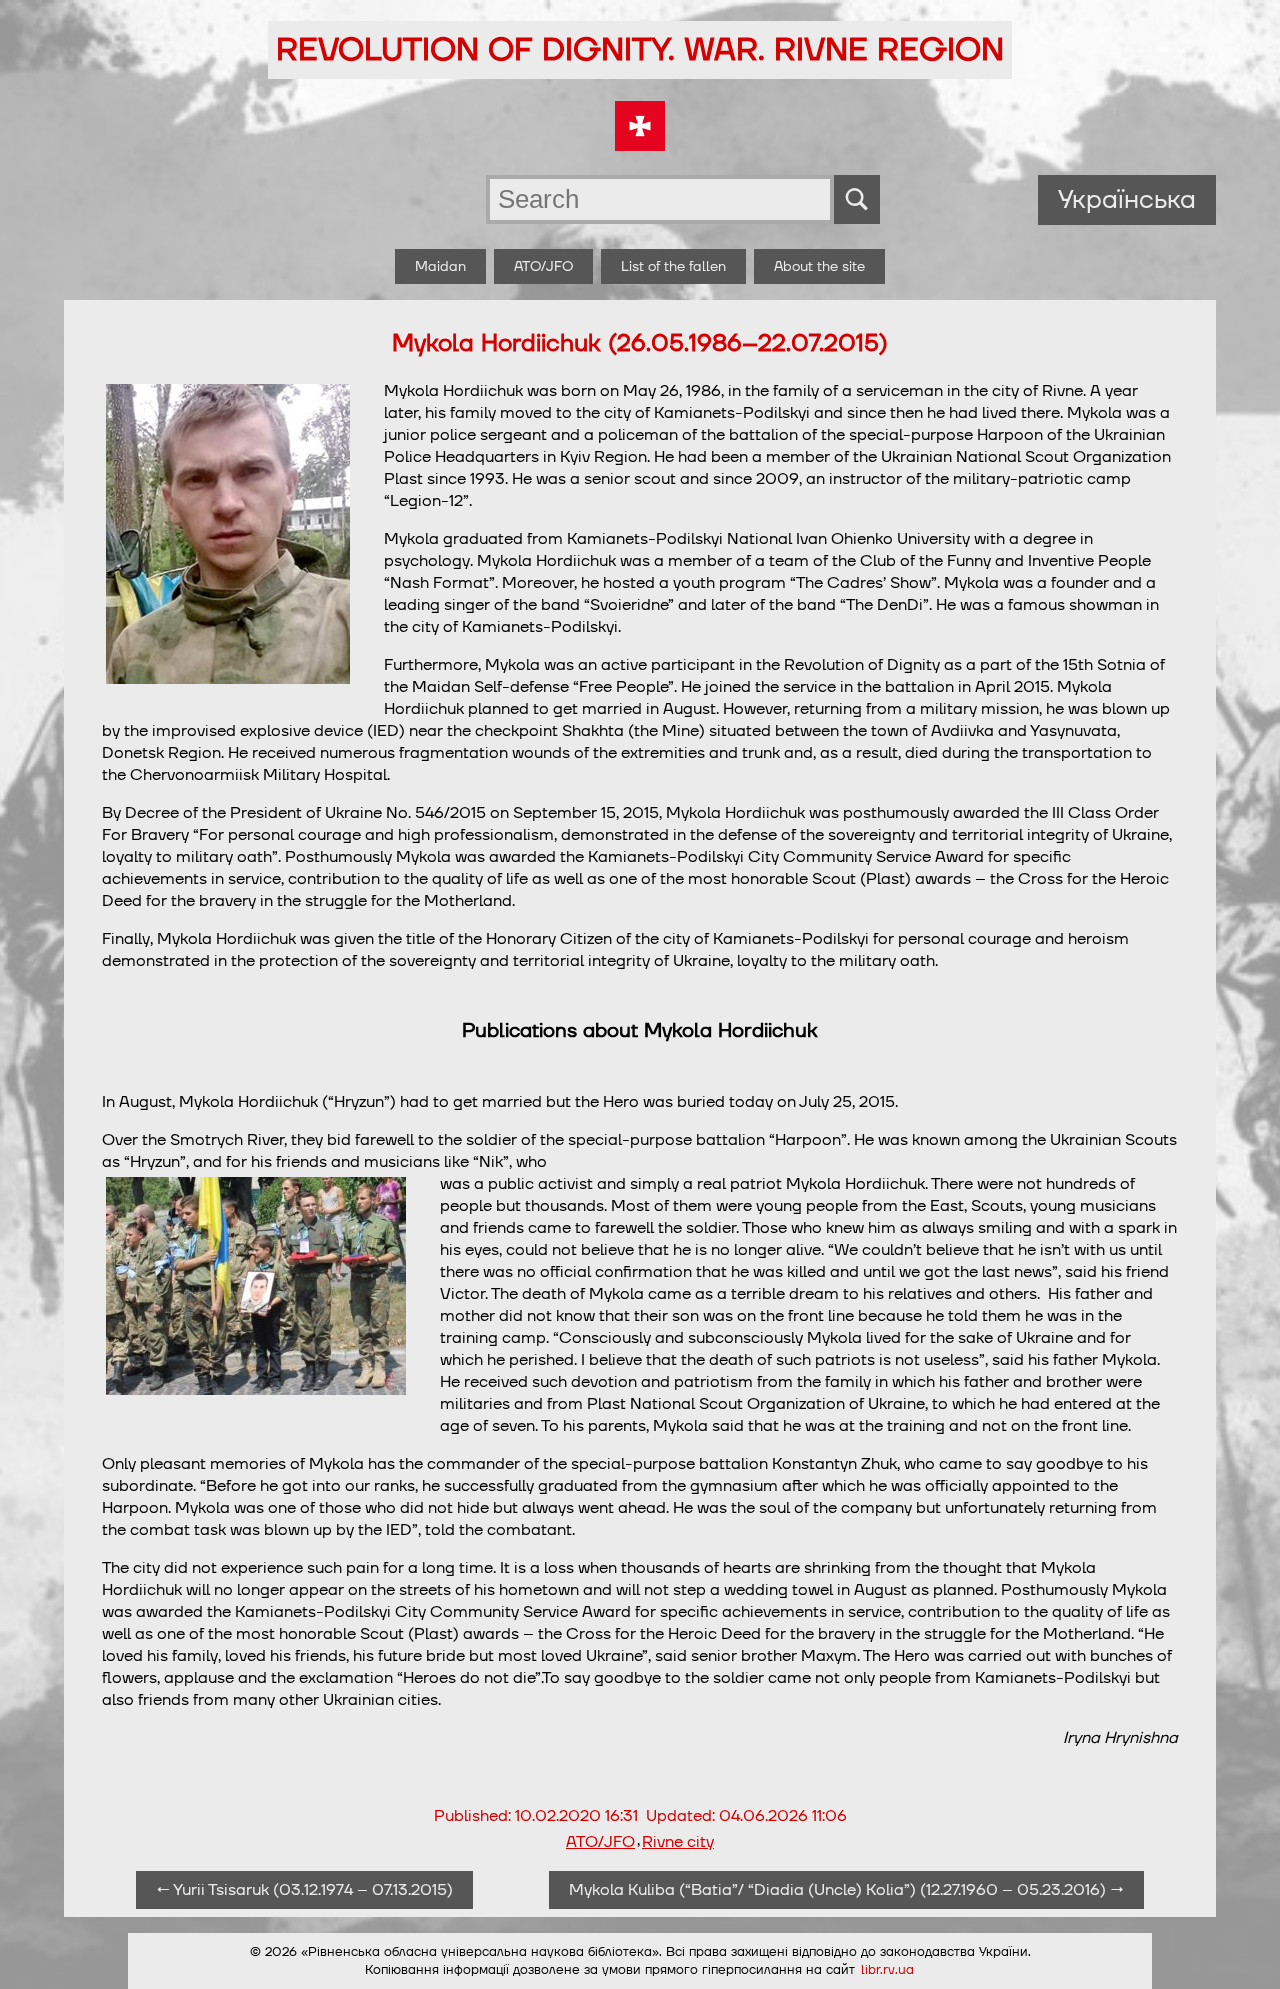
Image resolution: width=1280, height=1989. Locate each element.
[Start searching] (857, 199)
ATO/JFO (543, 266)
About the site (819, 266)
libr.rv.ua (887, 1970)
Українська (1127, 200)
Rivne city (678, 1842)
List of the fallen (673, 266)
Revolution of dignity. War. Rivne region (640, 50)
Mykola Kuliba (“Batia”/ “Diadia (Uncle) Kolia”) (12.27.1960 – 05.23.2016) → (846, 1890)
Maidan (440, 266)
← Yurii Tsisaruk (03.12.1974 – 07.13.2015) (304, 1890)
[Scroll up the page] (1241, 1950)
